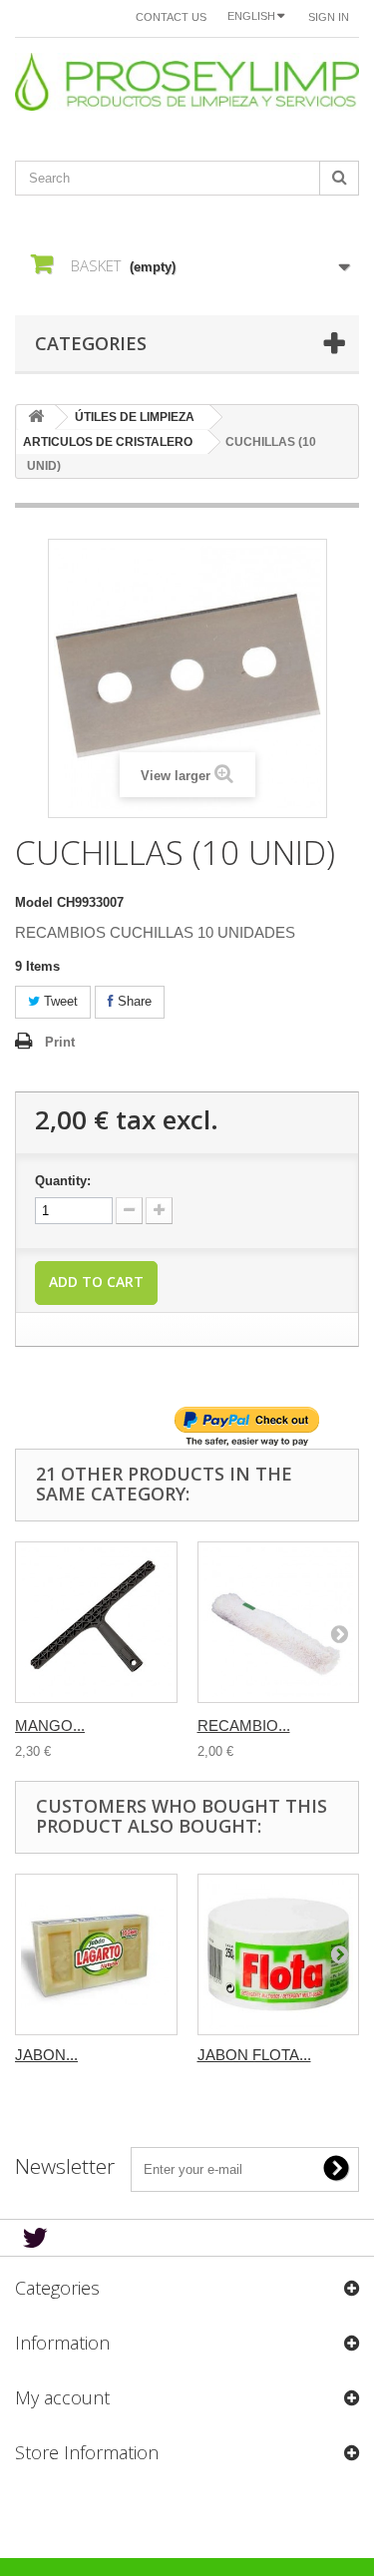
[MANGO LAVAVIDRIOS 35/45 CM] (96, 1623)
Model (34, 902)
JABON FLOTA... (254, 2055)
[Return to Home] (36, 418)
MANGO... (50, 1725)
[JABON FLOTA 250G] (279, 1955)
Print (60, 1042)
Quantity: (63, 1181)
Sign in (329, 17)
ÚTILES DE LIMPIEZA (135, 417)
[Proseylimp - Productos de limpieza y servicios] (187, 82)
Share (133, 1001)
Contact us (171, 17)
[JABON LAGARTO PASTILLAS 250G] (96, 1955)
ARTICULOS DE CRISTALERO (108, 442)
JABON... (46, 2055)
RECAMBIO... (244, 1725)
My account (62, 2397)
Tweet (59, 1001)
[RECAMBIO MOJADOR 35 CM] (279, 1623)
